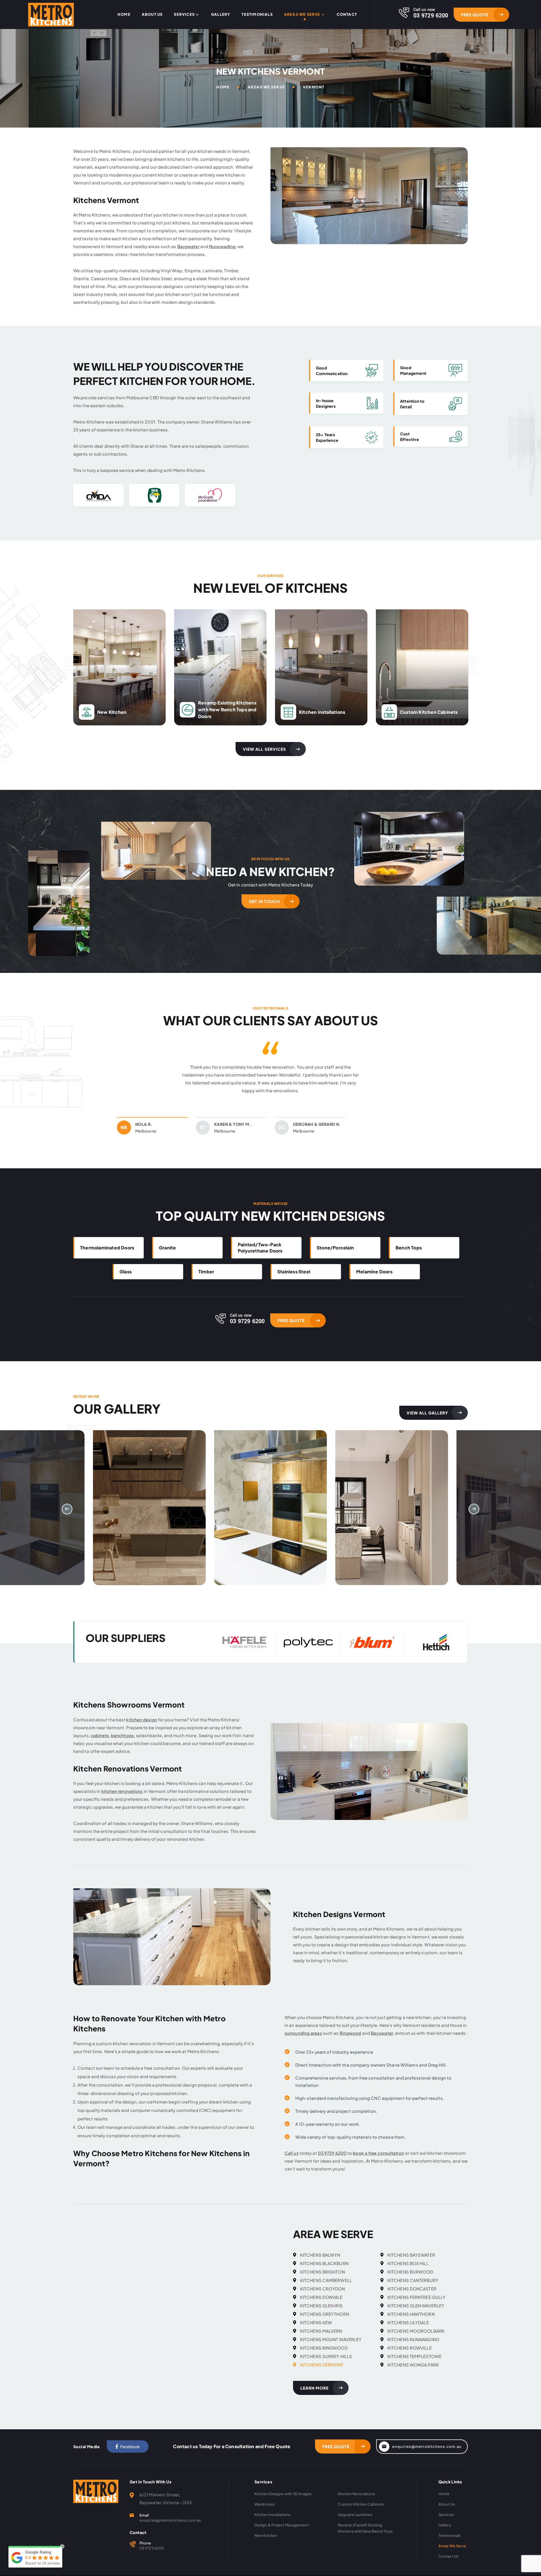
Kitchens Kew (316, 2330)
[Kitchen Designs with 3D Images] (149, 1516)
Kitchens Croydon (323, 2297)
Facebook (130, 2454)
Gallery (221, 15)
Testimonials (257, 15)
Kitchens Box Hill (408, 2271)
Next (366, 1076)
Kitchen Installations (272, 2522)
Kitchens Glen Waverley (416, 2313)
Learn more (314, 2396)
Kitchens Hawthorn (411, 2322)
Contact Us (448, 2564)
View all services (264, 749)
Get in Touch (264, 901)
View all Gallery (427, 1421)
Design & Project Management (282, 2533)
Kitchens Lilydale (408, 2330)
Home (124, 15)
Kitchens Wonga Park (413, 2373)
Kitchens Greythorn (325, 2322)
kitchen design (142, 1727)
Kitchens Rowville (410, 2356)
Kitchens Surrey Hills (326, 2364)
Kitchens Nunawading (413, 2347)
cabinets (100, 1743)
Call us (292, 2161)
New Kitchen (266, 2543)
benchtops (122, 1743)
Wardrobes (265, 2512)
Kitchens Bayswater (411, 2263)
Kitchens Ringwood (324, 2356)
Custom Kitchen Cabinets (361, 2512)
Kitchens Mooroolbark (416, 2339)
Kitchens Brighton (322, 2280)
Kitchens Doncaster (412, 2297)
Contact (347, 15)
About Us (152, 15)
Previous (175, 1076)
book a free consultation (378, 2161)
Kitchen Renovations (356, 2502)
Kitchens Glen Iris (321, 2313)
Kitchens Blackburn (324, 2271)
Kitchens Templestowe (414, 2364)
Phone (145, 2551)
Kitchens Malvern (321, 2339)
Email (144, 2523)
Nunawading (222, 246)
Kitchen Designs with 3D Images (283, 2502)
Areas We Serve (302, 15)
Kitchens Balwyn (320, 2263)
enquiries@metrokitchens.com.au (427, 2454)
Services (184, 15)
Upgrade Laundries (355, 2522)
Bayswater (188, 246)
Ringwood (350, 2041)
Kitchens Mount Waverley (331, 2347)
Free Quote (475, 15)
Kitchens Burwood (410, 2280)
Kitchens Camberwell (326, 2288)
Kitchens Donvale (321, 2305)
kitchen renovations (122, 1799)
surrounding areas (303, 2041)
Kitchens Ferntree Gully (416, 2305)
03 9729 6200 (332, 2161)
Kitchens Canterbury (413, 2288)
